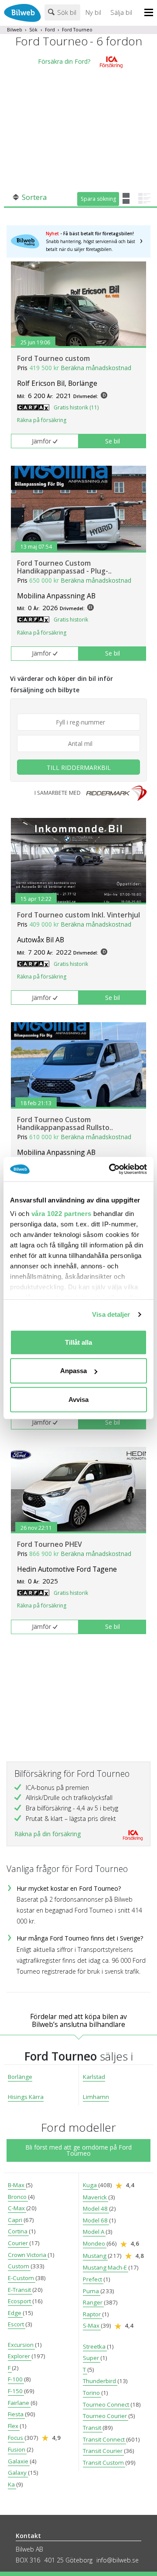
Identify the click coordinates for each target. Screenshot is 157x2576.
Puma (92, 2291)
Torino (92, 2393)
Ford (50, 30)
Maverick (96, 2197)
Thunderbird (100, 2381)
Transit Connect (104, 2439)
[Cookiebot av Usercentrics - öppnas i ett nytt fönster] (111, 1169)
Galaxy (18, 2473)
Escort (17, 2324)
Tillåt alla (78, 1342)
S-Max (92, 2325)
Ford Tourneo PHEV (49, 1544)
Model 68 (96, 2220)
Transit (93, 2428)
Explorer (20, 2356)
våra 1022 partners (61, 1214)
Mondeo (95, 2243)
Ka (12, 2484)
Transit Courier (103, 2451)
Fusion (17, 2449)
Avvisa (78, 1399)
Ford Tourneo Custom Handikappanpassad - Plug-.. (64, 567)
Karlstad (94, 2077)
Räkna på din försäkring (48, 1834)
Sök (33, 30)
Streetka (95, 2346)
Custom (19, 2266)
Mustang (95, 2256)
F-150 (16, 2391)
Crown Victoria (28, 2255)
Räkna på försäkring (42, 420)
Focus (16, 2438)
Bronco (18, 2197)
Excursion (21, 2345)
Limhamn (96, 2097)
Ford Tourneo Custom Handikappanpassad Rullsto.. (65, 1123)
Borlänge (20, 2077)
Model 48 (96, 2208)
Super (92, 2358)
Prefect (93, 2279)
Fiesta (16, 2414)
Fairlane (19, 2403)
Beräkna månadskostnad (96, 368)
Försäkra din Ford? (64, 61)
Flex (14, 2426)
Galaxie (19, 2461)
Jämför (41, 441)
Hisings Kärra (26, 2097)
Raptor (92, 2314)
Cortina (18, 2231)
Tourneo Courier (106, 2416)
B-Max (17, 2185)
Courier (19, 2243)
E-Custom (22, 2278)
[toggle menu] (151, 13)
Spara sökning (98, 199)
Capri (16, 2220)
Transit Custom (104, 2463)
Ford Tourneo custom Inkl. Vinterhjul (78, 915)
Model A (94, 2232)
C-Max (17, 2208)
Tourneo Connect (107, 2404)
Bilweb (15, 30)
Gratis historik (71, 620)
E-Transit (20, 2290)
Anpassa (73, 1371)
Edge (15, 2313)
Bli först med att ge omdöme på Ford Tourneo (78, 2150)
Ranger (93, 2302)
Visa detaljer (111, 1314)
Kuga (90, 2185)
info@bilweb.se (118, 2560)
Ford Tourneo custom (53, 358)
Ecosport (20, 2301)
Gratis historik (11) (76, 407)
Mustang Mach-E (106, 2267)
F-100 (16, 2379)
